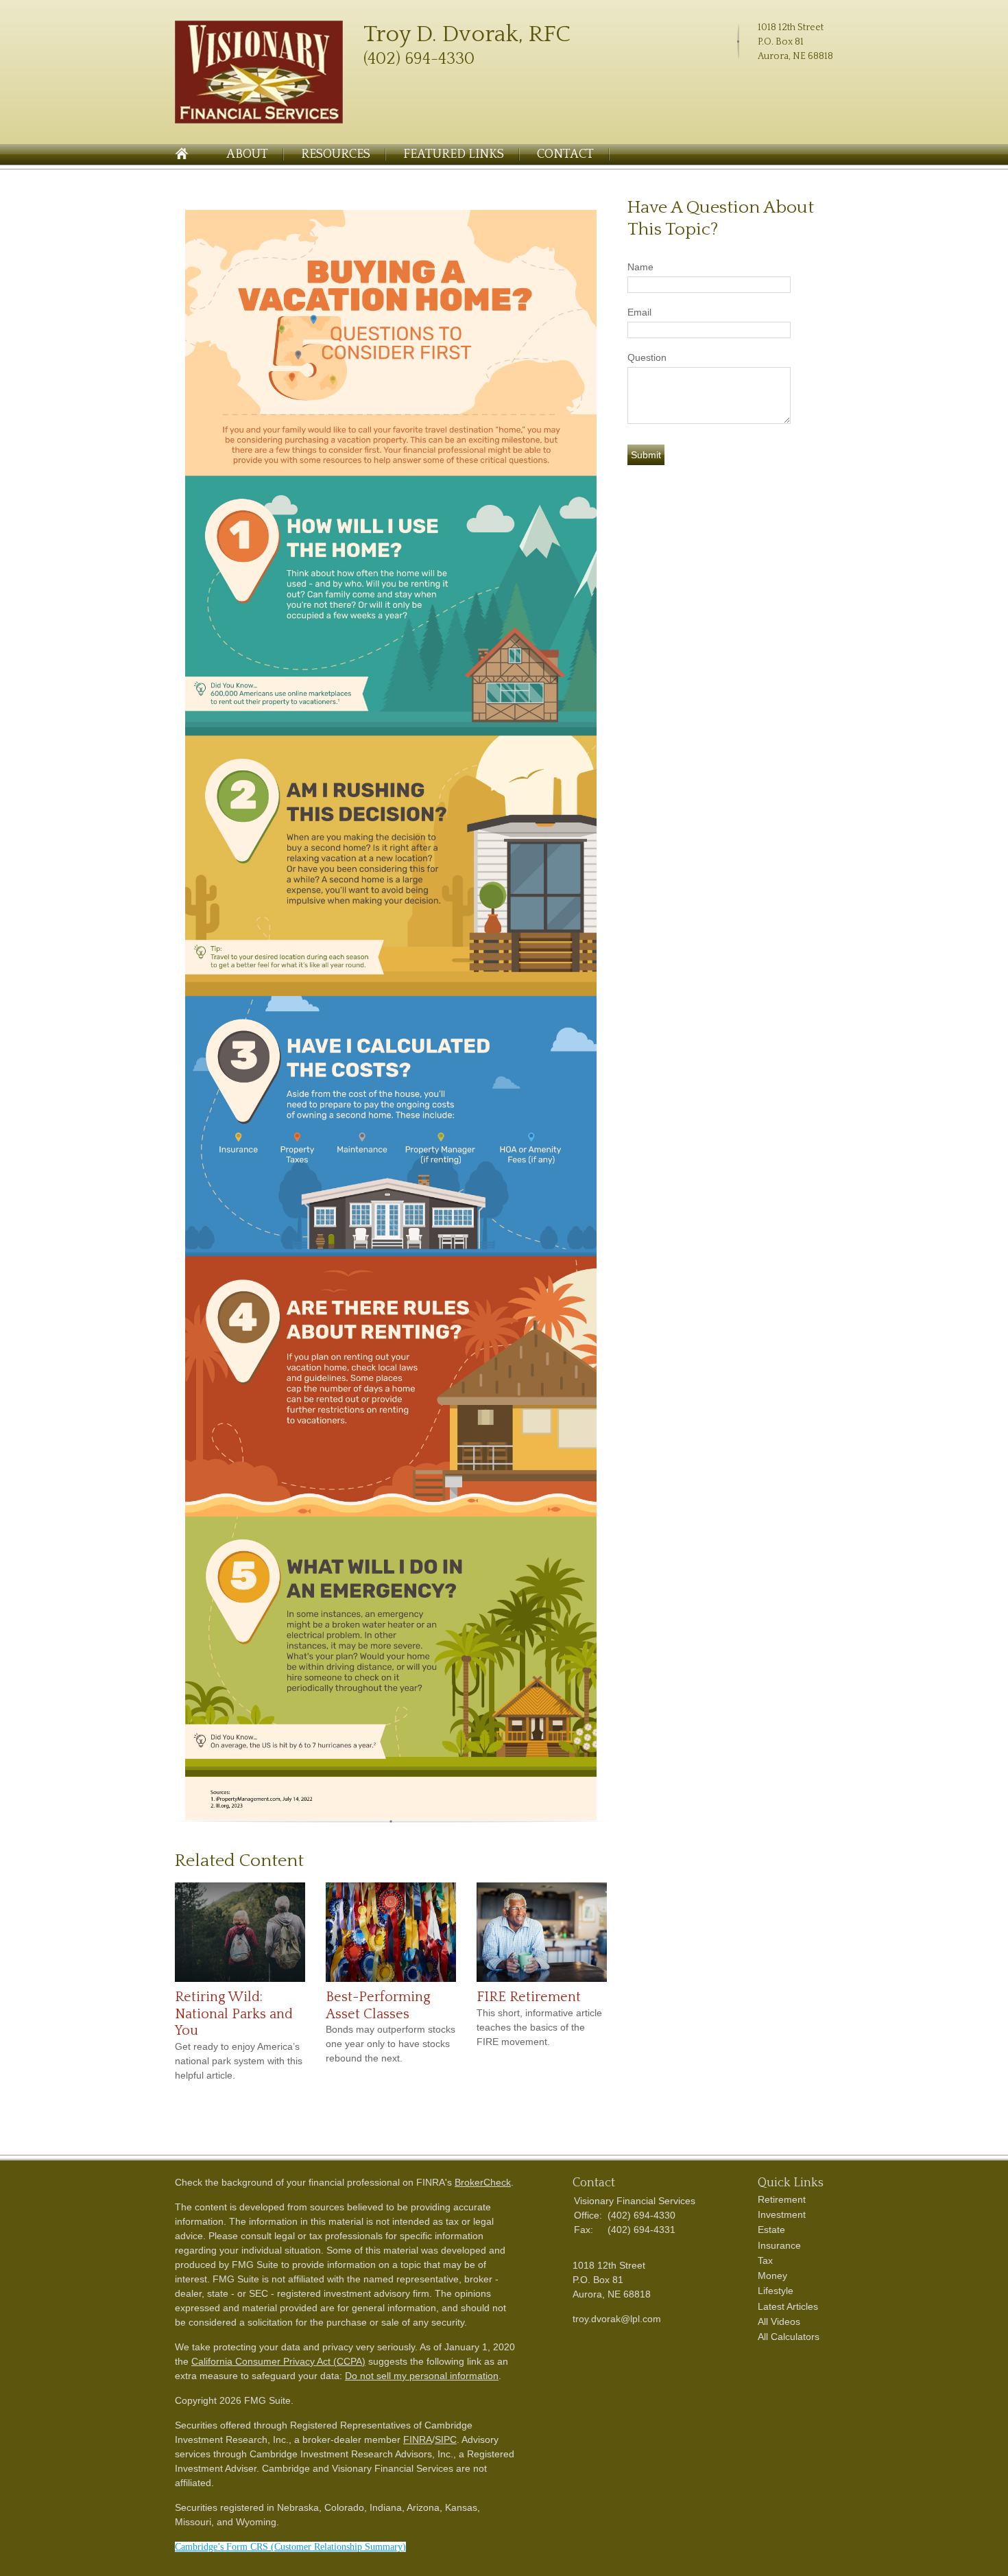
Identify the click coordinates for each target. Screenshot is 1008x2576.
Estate (771, 2230)
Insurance (779, 2245)
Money (772, 2276)
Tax (765, 2260)
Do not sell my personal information (422, 2376)
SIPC (446, 2439)
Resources (336, 154)
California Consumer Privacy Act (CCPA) (278, 2361)
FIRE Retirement (529, 1997)
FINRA (418, 2439)
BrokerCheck (483, 2182)
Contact (565, 154)
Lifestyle (776, 2291)
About (247, 154)
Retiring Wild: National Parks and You (234, 2014)
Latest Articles (788, 2306)
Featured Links (454, 154)
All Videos (779, 2321)
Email (639, 312)
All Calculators (789, 2337)
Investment (782, 2214)
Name (640, 267)
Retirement (782, 2199)
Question (647, 357)
